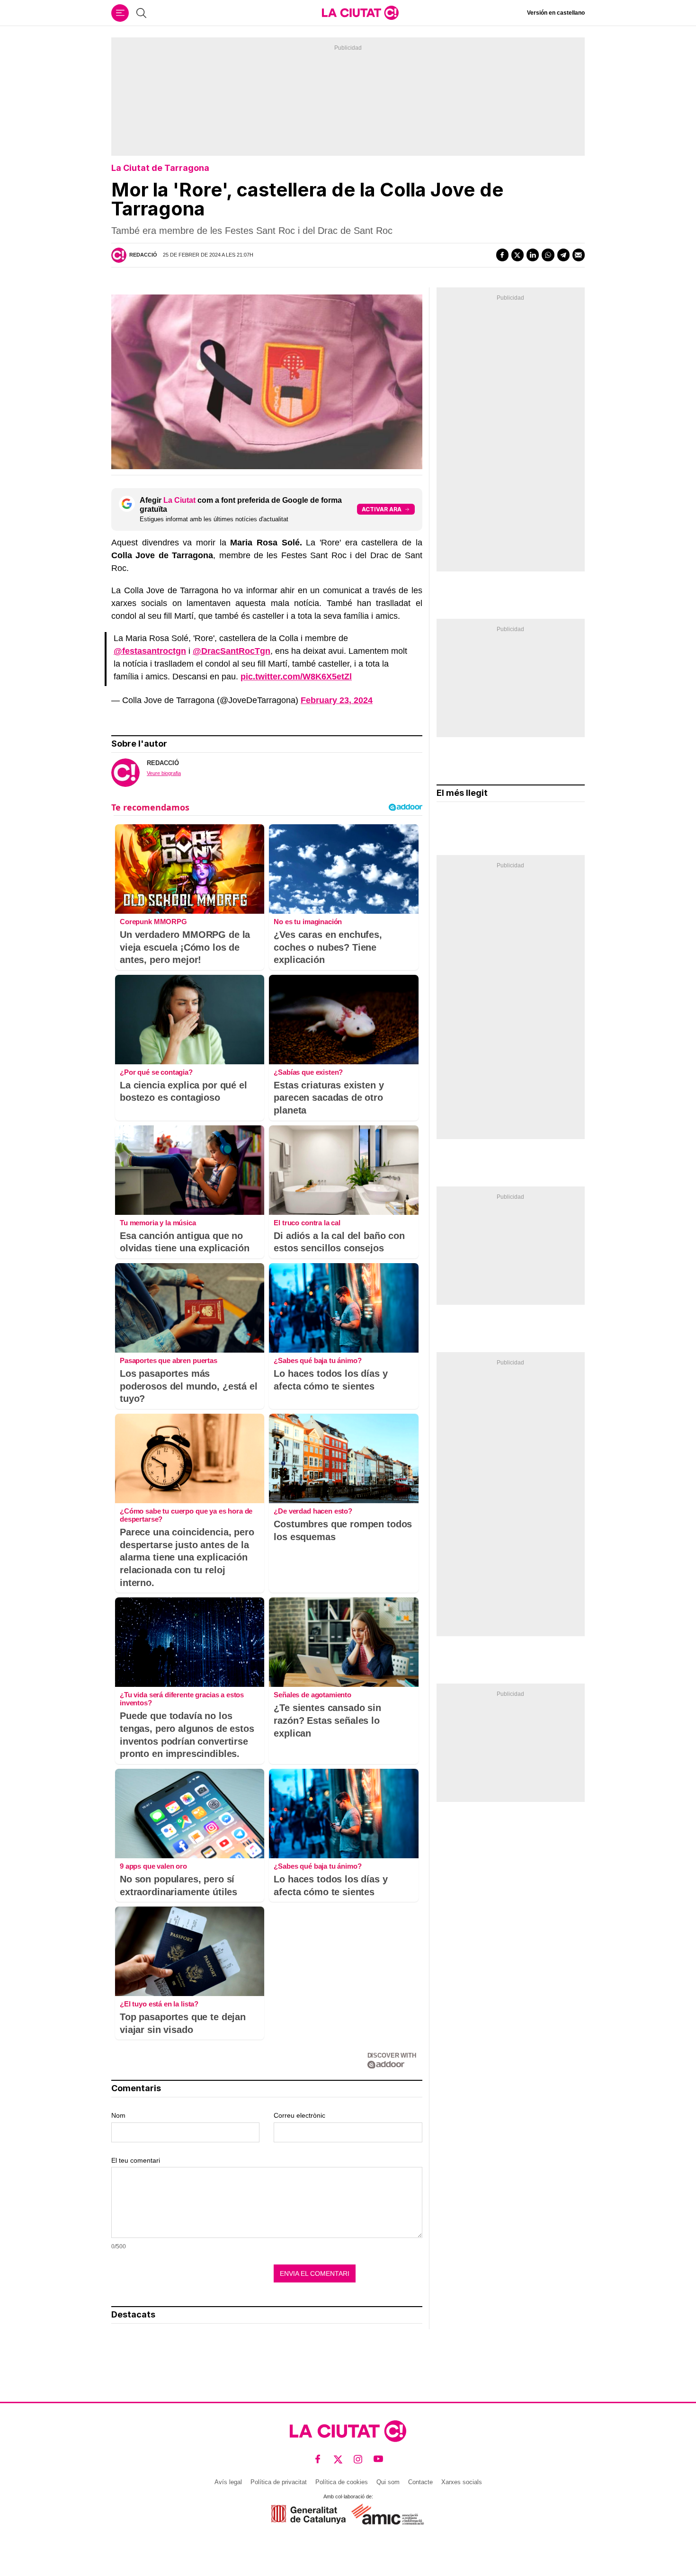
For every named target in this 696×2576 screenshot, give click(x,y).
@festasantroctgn (150, 651)
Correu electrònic (299, 2115)
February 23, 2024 (337, 700)
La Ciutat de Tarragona (160, 168)
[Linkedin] (533, 255)
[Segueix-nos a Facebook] (318, 2459)
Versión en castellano (556, 13)
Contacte (420, 2482)
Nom (118, 2115)
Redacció (143, 255)
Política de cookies (342, 2482)
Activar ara (382, 509)
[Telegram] (563, 255)
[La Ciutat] (360, 13)
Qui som (388, 2482)
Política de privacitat (279, 2482)
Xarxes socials (462, 2482)
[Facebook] (502, 255)
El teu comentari (136, 2160)
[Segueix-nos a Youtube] (379, 2459)
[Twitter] (518, 255)
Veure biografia (164, 773)
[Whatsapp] (548, 255)
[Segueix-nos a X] (338, 2459)
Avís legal (228, 2482)
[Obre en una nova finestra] (308, 2514)
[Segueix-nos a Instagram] (358, 2459)
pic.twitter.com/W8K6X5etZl (296, 677)
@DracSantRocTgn (232, 651)
